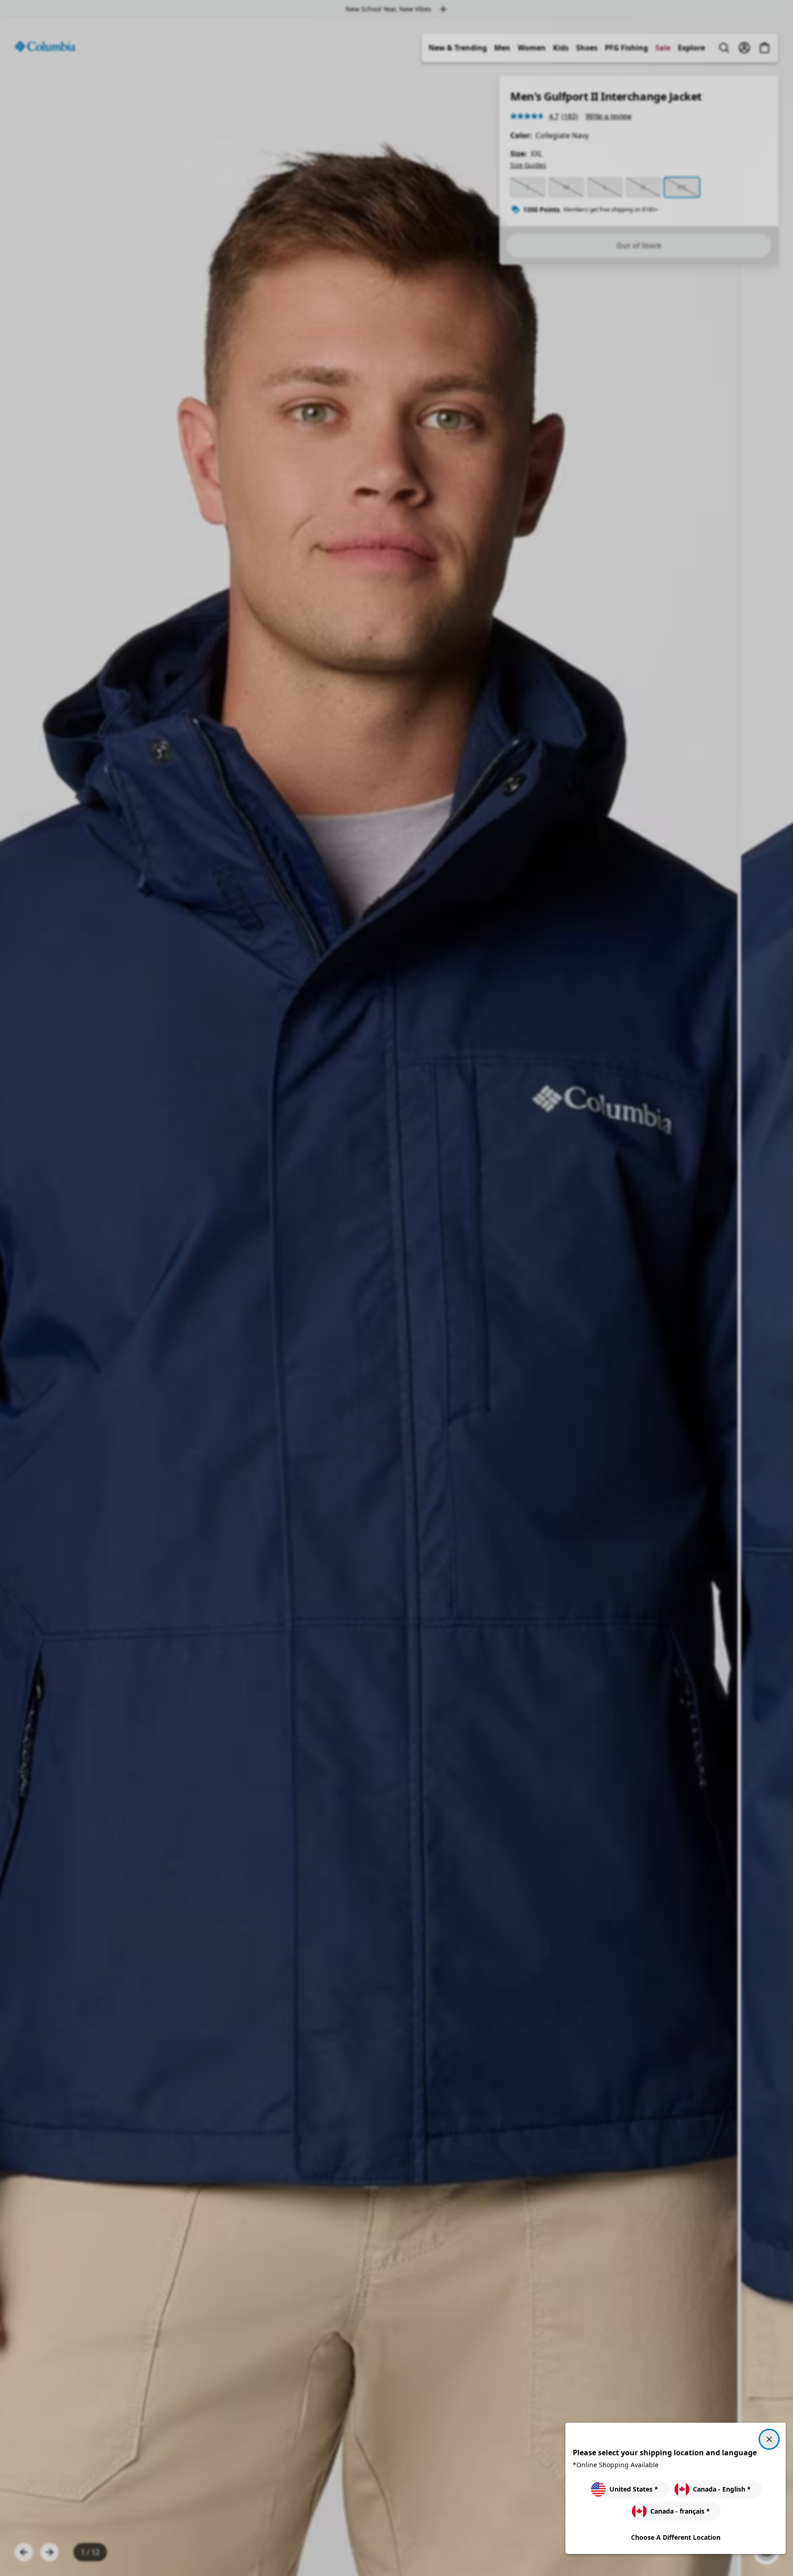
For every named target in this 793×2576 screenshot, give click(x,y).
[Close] (769, 2439)
